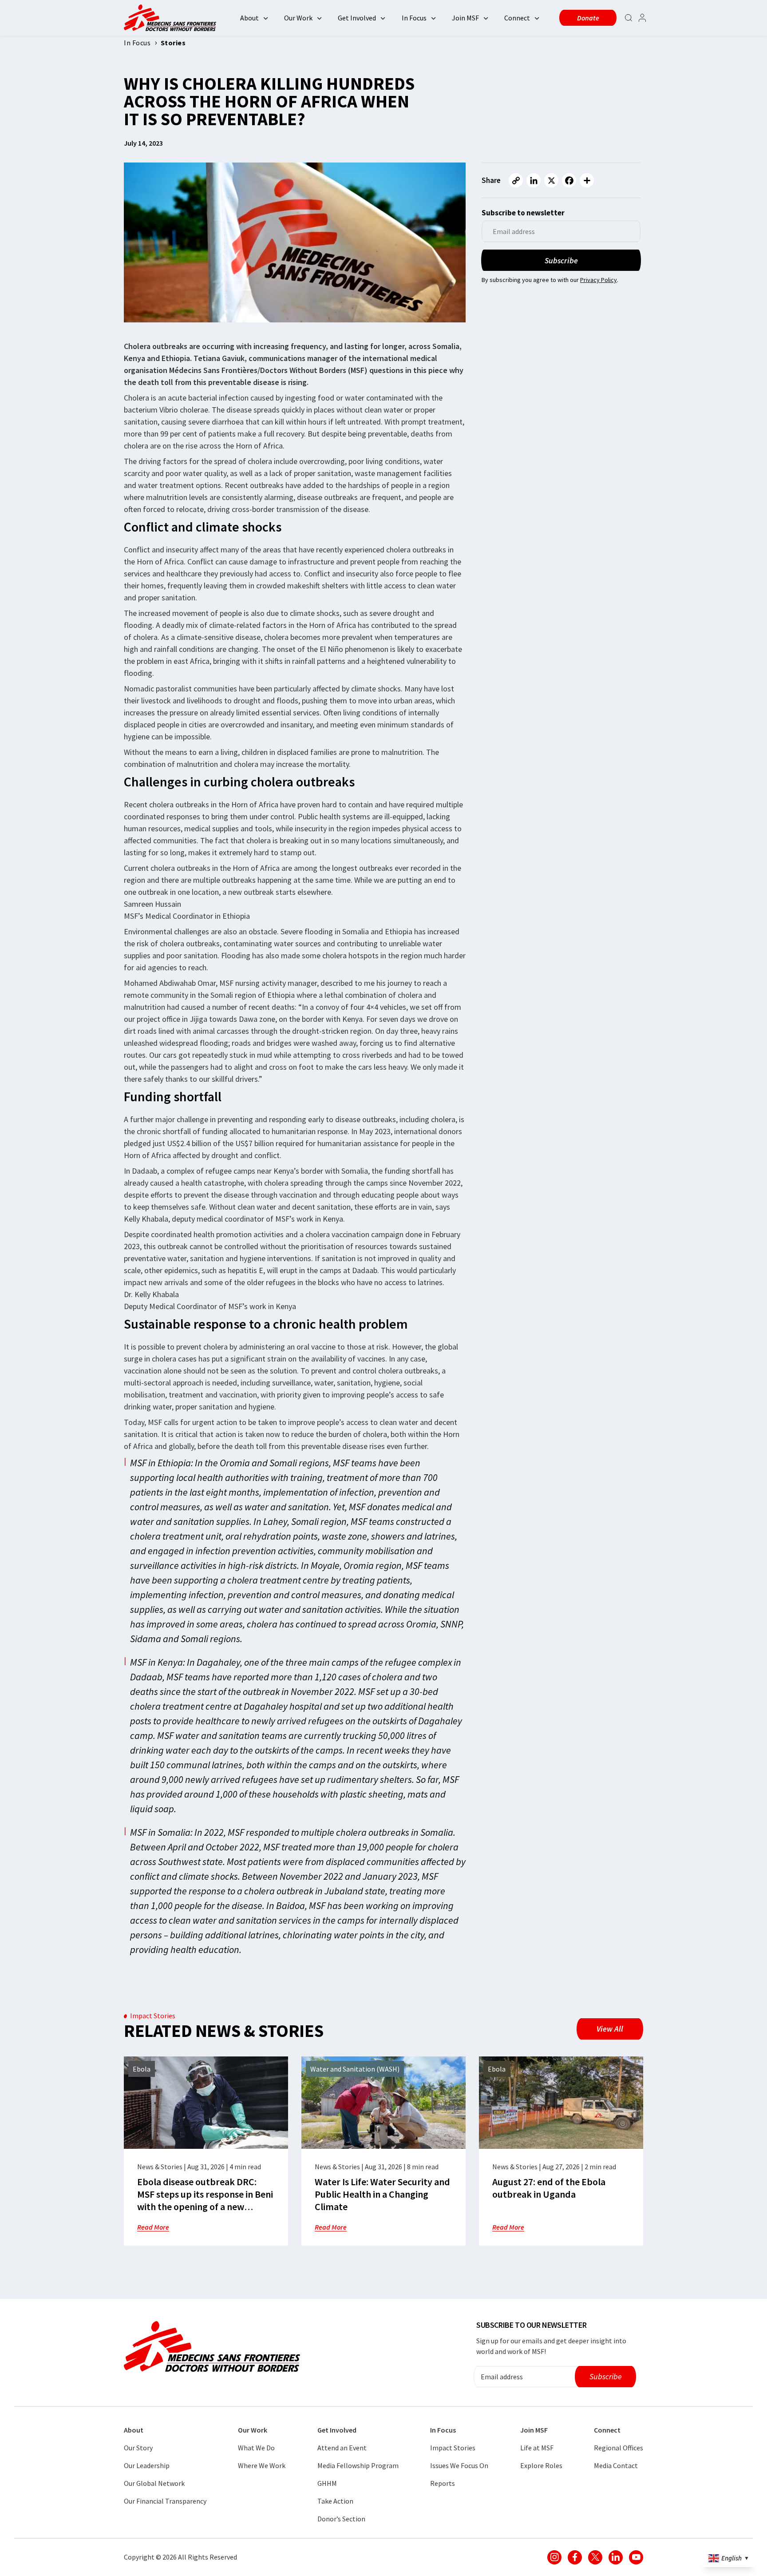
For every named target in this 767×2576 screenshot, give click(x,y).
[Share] (587, 180)
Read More (153, 2227)
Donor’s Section (341, 2519)
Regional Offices (619, 2448)
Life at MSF (537, 2448)
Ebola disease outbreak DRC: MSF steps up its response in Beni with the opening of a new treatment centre (205, 2200)
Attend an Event (342, 2448)
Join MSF (465, 18)
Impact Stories (453, 2448)
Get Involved (357, 18)
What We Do (256, 2448)
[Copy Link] (516, 180)
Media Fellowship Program (358, 2465)
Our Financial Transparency (165, 2501)
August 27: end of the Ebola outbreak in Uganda (549, 2188)
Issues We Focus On (459, 2465)
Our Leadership (147, 2465)
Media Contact (616, 2465)
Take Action (335, 2501)
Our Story (138, 2448)
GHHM (327, 2483)
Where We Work (262, 2465)
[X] (551, 180)
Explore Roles (541, 2465)
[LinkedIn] (534, 180)
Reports (443, 2483)
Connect (517, 18)
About (249, 18)
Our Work (298, 18)
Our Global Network (154, 2483)
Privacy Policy (599, 280)
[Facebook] (569, 180)
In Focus (414, 18)
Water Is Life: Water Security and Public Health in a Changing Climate (382, 2194)
